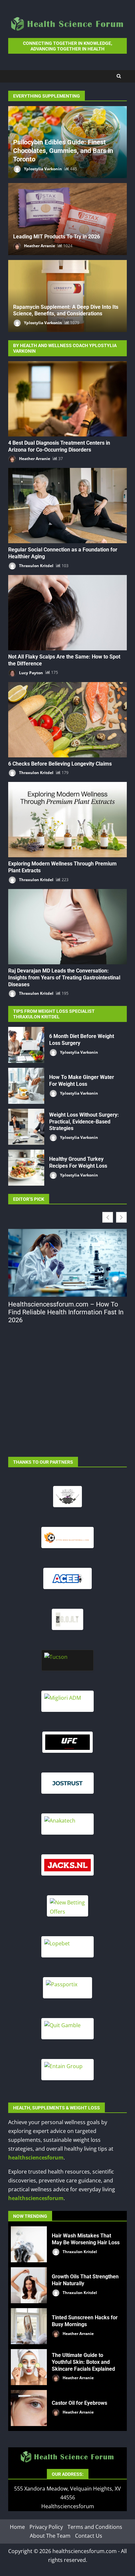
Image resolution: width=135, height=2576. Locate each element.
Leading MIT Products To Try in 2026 (57, 237)
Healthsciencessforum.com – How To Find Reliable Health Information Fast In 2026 (66, 1312)
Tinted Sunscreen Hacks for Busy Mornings (29, 2326)
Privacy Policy (46, 2527)
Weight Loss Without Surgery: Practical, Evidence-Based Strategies (26, 1127)
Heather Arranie (39, 246)
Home (17, 2527)
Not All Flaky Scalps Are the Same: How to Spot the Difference (67, 613)
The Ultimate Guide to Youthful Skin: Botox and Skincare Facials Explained (29, 2367)
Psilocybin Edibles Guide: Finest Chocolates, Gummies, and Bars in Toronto (63, 151)
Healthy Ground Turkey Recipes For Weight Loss (26, 1168)
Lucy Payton (30, 672)
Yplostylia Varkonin (42, 169)
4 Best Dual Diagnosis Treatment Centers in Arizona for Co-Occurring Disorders (67, 399)
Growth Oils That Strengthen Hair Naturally (29, 2285)
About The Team (50, 2536)
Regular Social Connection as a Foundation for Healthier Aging (67, 506)
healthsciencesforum (36, 2158)
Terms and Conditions (95, 2527)
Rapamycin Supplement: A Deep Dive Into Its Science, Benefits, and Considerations (66, 310)
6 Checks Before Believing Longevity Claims (67, 720)
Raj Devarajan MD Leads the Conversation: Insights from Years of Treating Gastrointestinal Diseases (67, 927)
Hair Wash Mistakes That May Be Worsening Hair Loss (29, 2244)
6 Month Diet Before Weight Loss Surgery (26, 1045)
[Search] (119, 76)
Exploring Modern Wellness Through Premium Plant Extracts (67, 820)
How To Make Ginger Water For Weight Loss (26, 1086)
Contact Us (89, 2536)
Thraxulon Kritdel (36, 566)
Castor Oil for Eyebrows (29, 2408)
